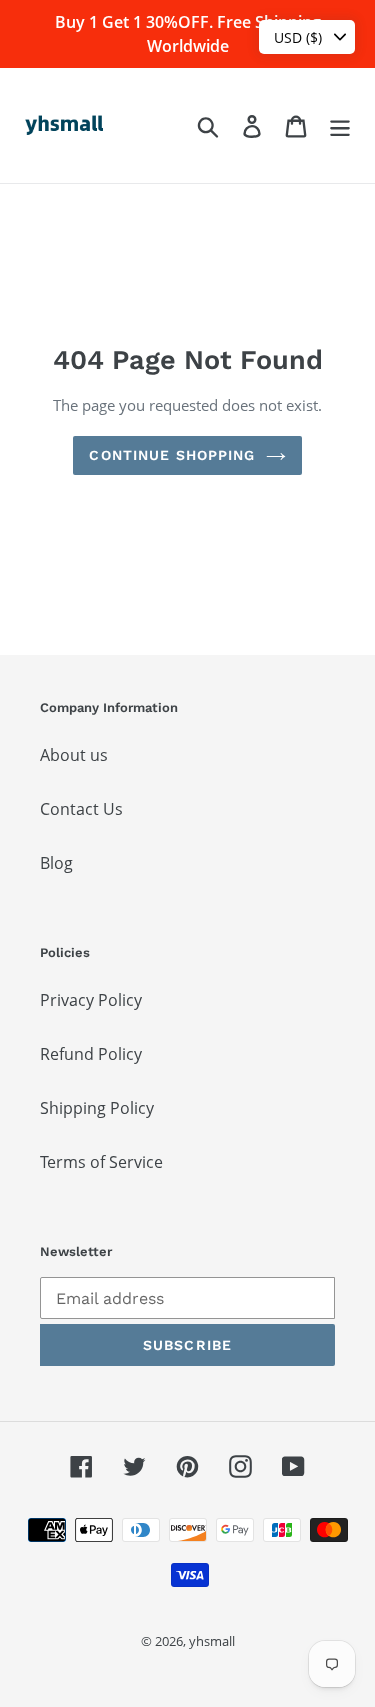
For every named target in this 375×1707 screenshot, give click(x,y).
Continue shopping (172, 455)
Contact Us (81, 809)
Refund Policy (91, 1054)
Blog (56, 863)
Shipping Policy (97, 1108)
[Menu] (340, 125)
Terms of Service (101, 1162)
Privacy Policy (91, 1000)
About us (74, 755)
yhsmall (212, 1641)
